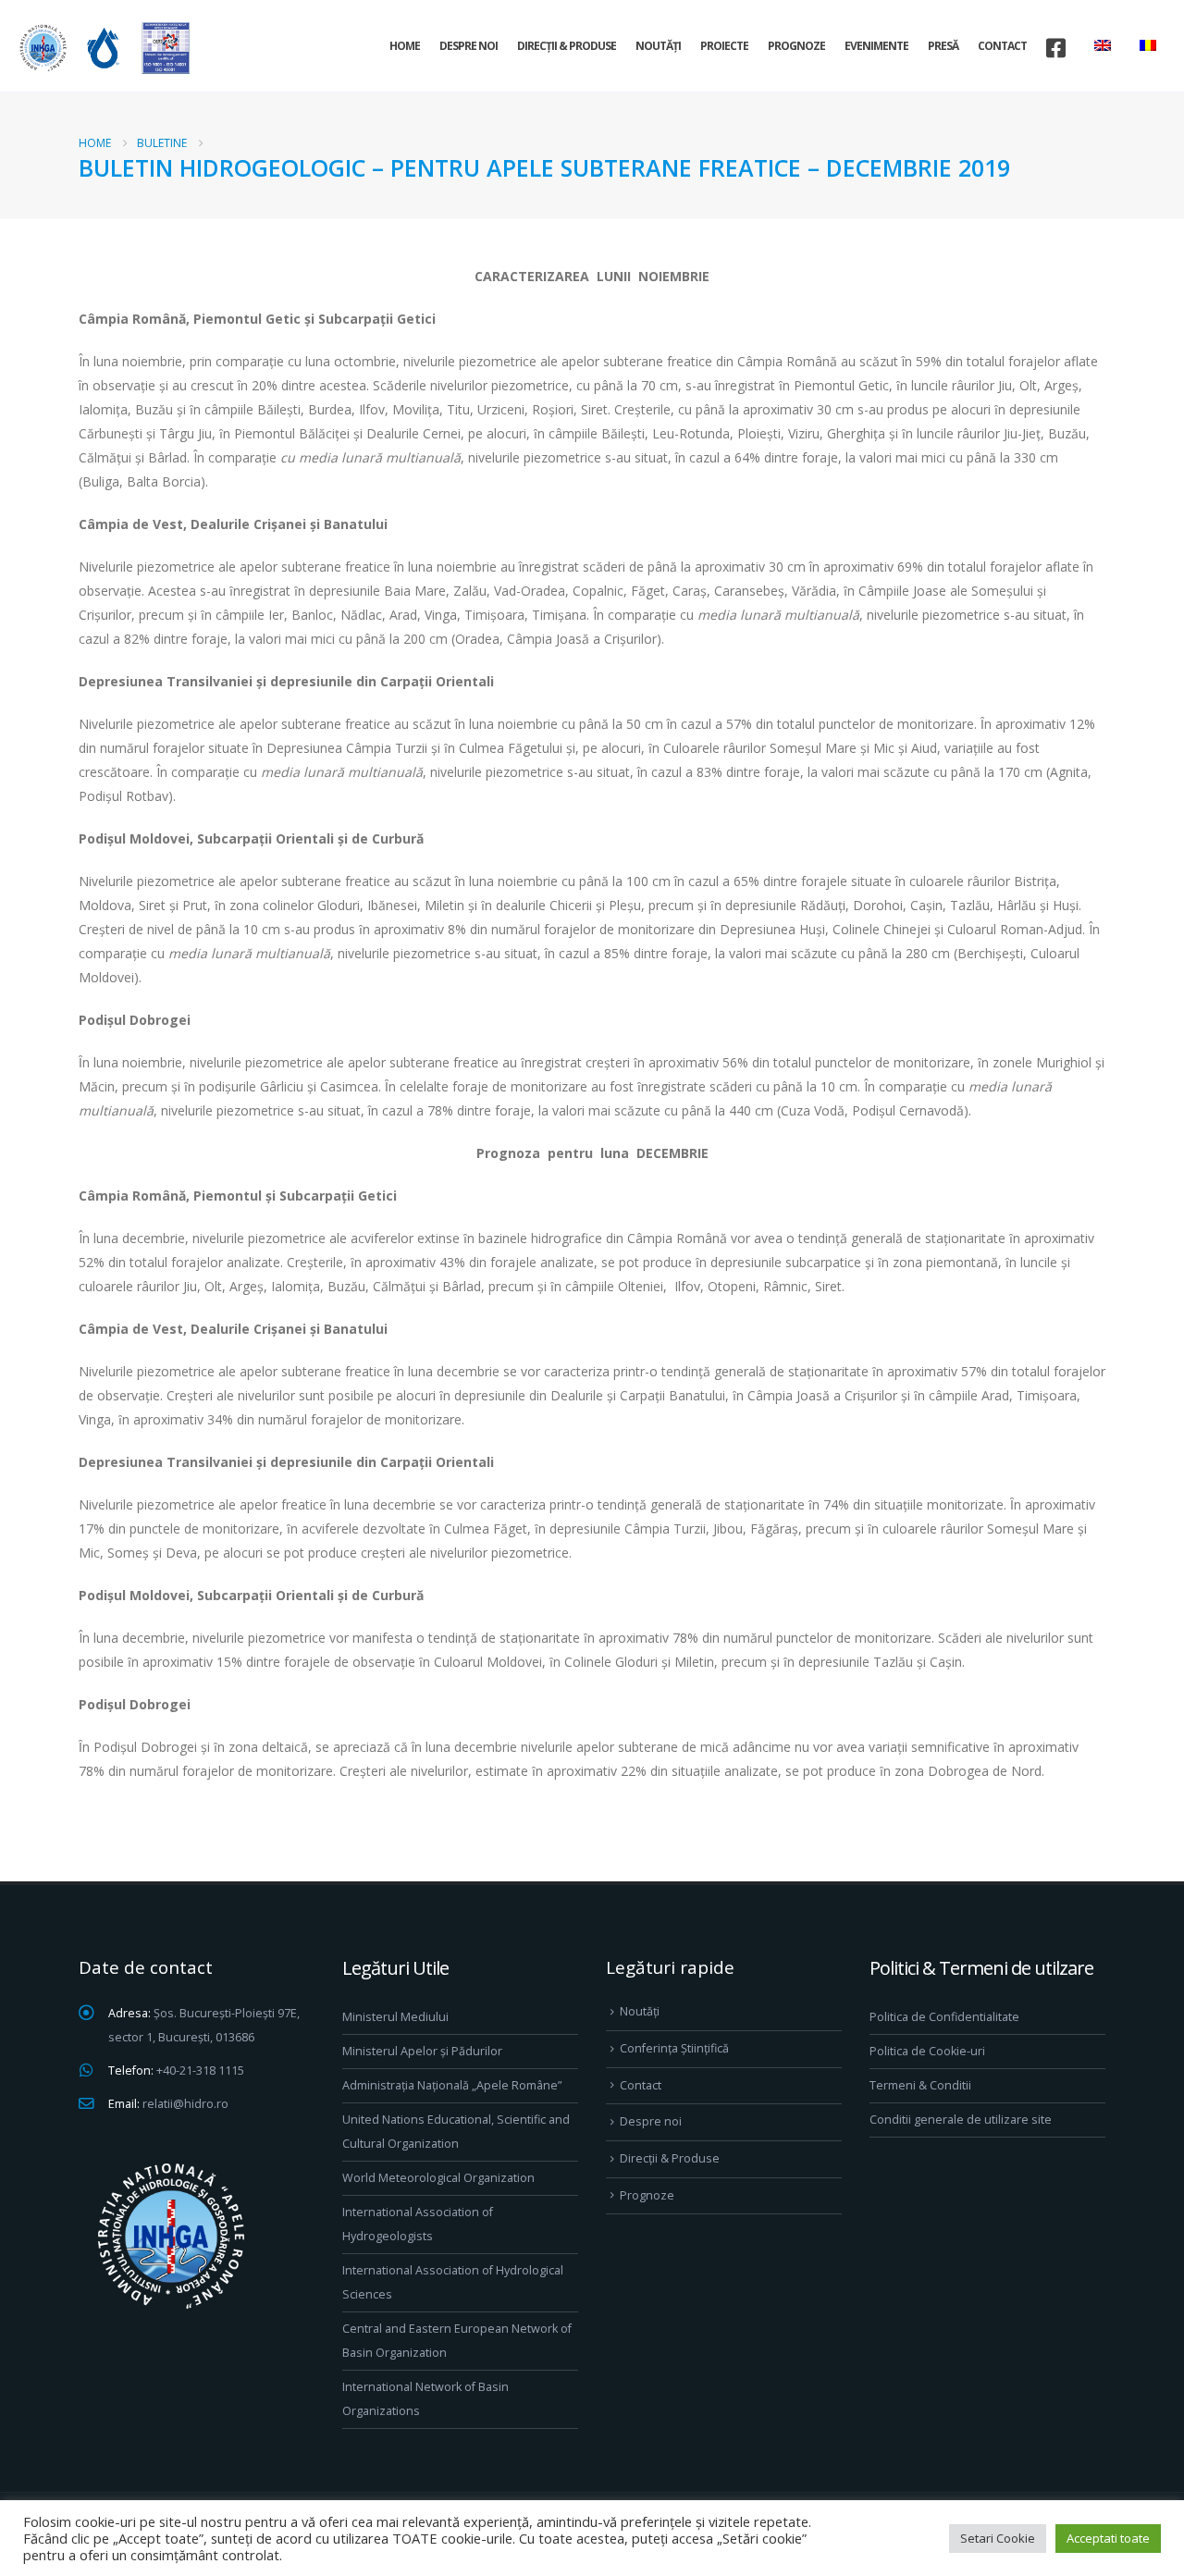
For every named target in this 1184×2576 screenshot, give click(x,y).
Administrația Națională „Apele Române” (452, 2085)
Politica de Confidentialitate (944, 2017)
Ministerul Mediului (395, 2017)
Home (405, 46)
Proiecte (724, 46)
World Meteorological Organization (438, 2178)
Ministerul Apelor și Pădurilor (422, 2051)
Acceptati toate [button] (1108, 2538)
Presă (943, 46)
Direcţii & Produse (567, 46)
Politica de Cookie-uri (927, 2051)
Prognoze (796, 46)
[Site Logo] (102, 48)
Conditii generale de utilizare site (961, 2120)
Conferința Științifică (674, 2048)
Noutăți (658, 46)
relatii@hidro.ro (185, 2104)
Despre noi (469, 46)
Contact (1002, 46)
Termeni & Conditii (920, 2085)
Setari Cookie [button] (998, 2538)
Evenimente (876, 46)
